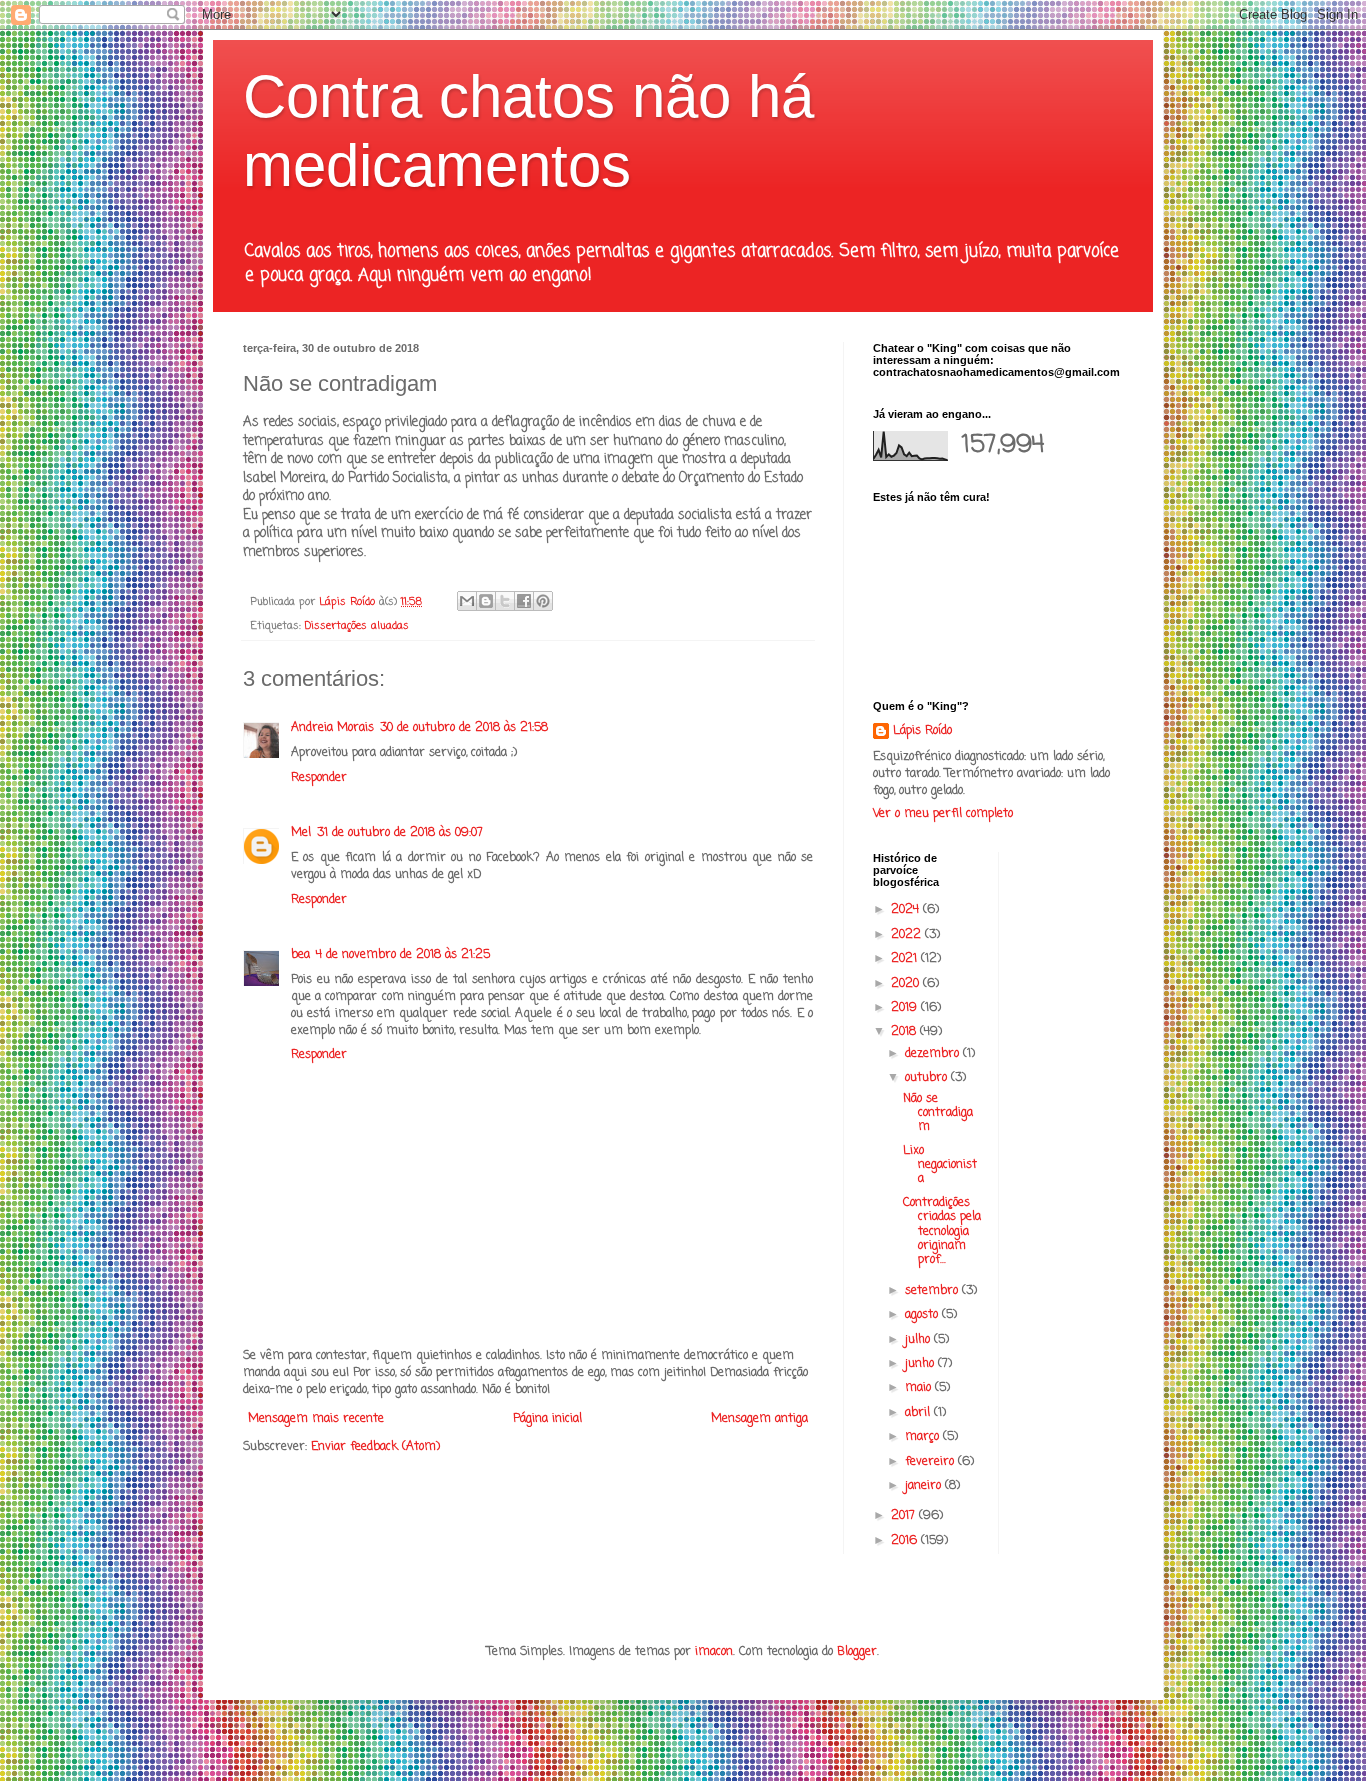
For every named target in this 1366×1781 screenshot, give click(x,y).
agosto (923, 1315)
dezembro (934, 1054)
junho (921, 1364)
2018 (905, 1032)
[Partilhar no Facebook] (524, 601)
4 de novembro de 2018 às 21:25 (403, 955)
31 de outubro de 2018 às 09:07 (400, 833)
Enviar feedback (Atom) (375, 1447)
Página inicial (547, 1419)
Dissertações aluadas (357, 626)
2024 (907, 910)
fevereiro (931, 1462)
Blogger (857, 1652)
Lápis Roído (922, 731)
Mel (301, 833)
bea (300, 955)
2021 (906, 959)
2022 (908, 935)
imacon (714, 1652)
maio (920, 1388)
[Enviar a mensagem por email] (467, 601)
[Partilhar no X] (505, 601)
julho (919, 1340)
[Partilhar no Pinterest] (543, 601)
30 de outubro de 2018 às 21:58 (464, 728)
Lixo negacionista (940, 1165)
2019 (906, 1008)
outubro (928, 1078)
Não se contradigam (938, 1113)
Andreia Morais (332, 728)
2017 (905, 1516)
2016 (906, 1541)
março (924, 1437)
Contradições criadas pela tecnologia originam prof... (942, 1232)
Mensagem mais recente (316, 1419)
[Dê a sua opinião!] (486, 601)
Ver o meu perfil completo (943, 814)
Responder (319, 778)
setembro (933, 1291)
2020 (907, 984)
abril (919, 1413)
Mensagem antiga (759, 1419)
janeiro (925, 1486)
